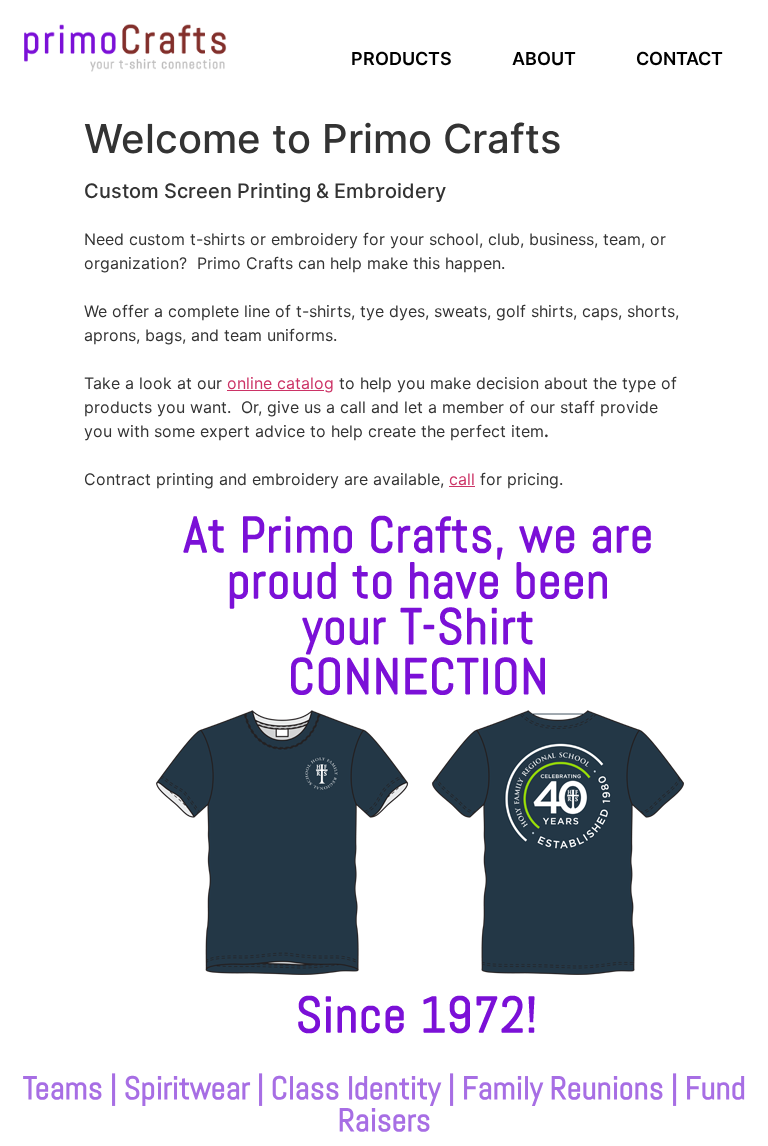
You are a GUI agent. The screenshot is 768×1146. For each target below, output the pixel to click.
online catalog (280, 383)
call (462, 479)
